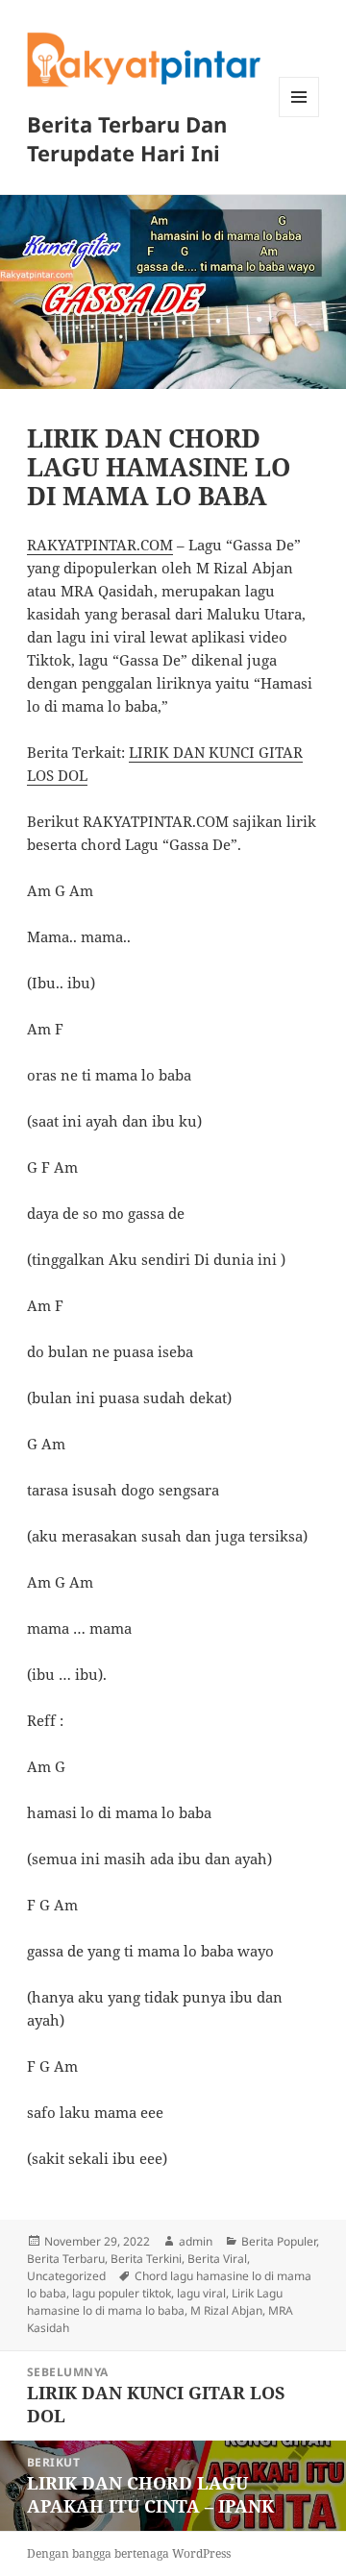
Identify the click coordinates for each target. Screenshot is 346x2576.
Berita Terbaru (66, 2259)
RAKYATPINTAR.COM (100, 545)
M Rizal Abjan (226, 2310)
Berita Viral (217, 2259)
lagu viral (201, 2293)
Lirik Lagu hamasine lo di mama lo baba (155, 2302)
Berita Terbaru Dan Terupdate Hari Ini (127, 138)
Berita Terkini (146, 2259)
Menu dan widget (299, 117)
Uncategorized (66, 2276)
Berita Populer (279, 2241)
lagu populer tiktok (122, 2293)
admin (196, 2241)
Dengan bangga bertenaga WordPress (129, 2553)
